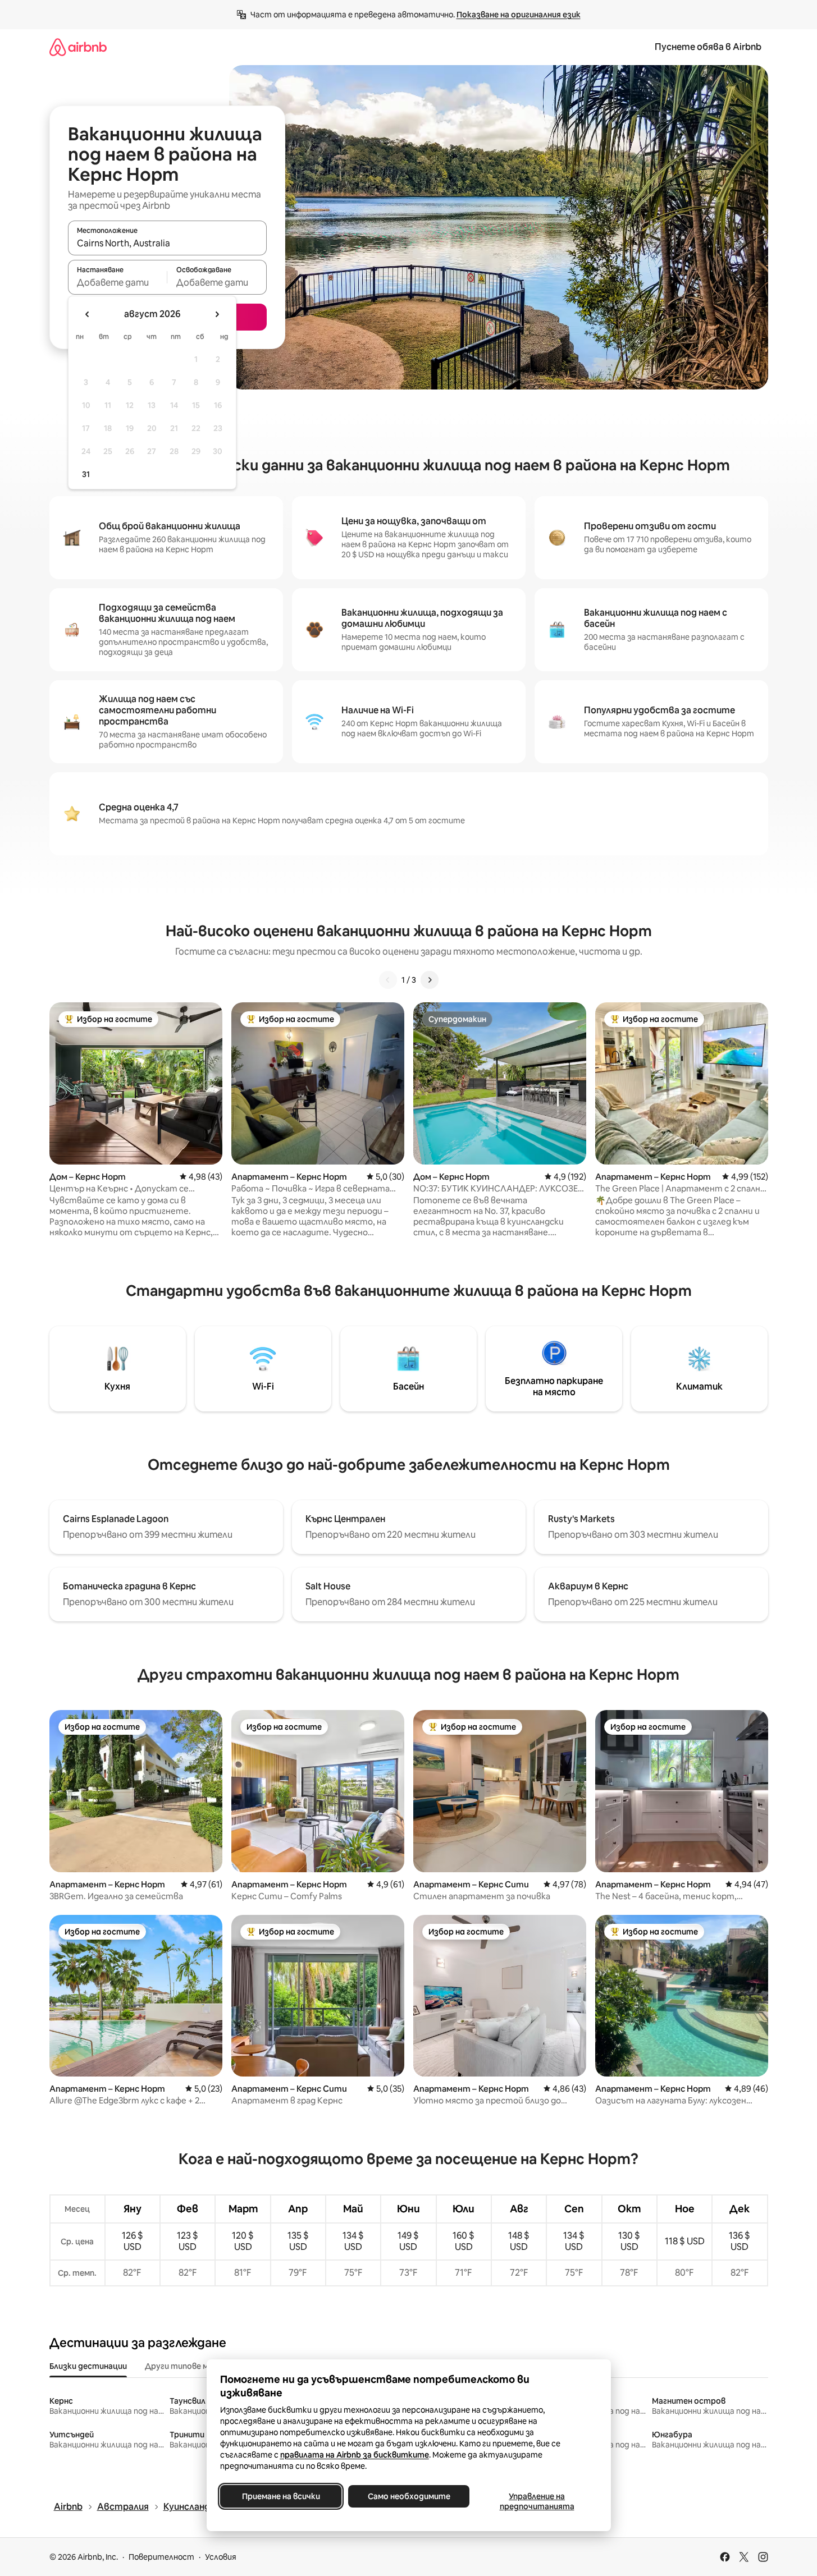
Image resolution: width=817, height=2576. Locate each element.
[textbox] (118, 282)
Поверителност (161, 2557)
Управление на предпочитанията (537, 2501)
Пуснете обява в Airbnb (708, 47)
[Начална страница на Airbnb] (78, 47)
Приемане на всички (280, 2496)
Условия (221, 2557)
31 (86, 474)
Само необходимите (408, 2496)
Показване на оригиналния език (519, 15)
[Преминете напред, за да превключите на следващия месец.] (217, 314)
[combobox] (167, 243)
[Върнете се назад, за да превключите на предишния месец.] (88, 314)
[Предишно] (388, 980)
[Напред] (430, 980)
